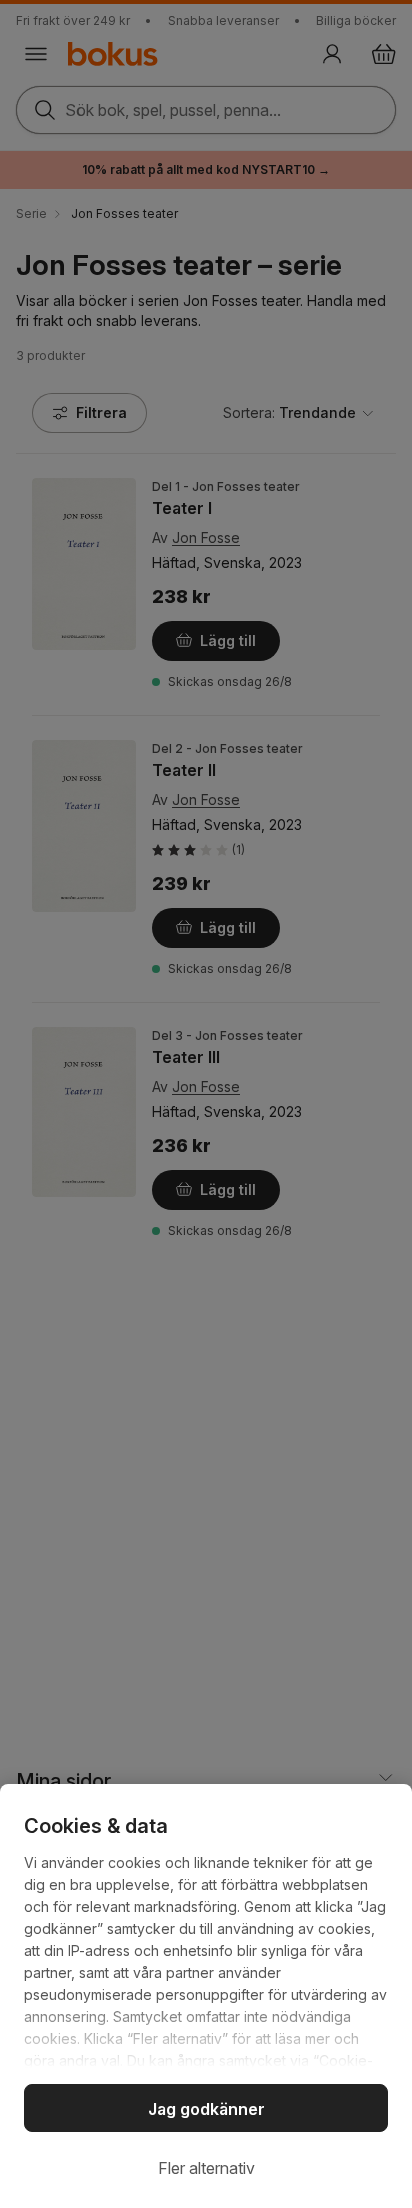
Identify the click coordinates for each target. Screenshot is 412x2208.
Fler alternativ (206, 2168)
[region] (206, 1996)
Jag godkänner (206, 2109)
